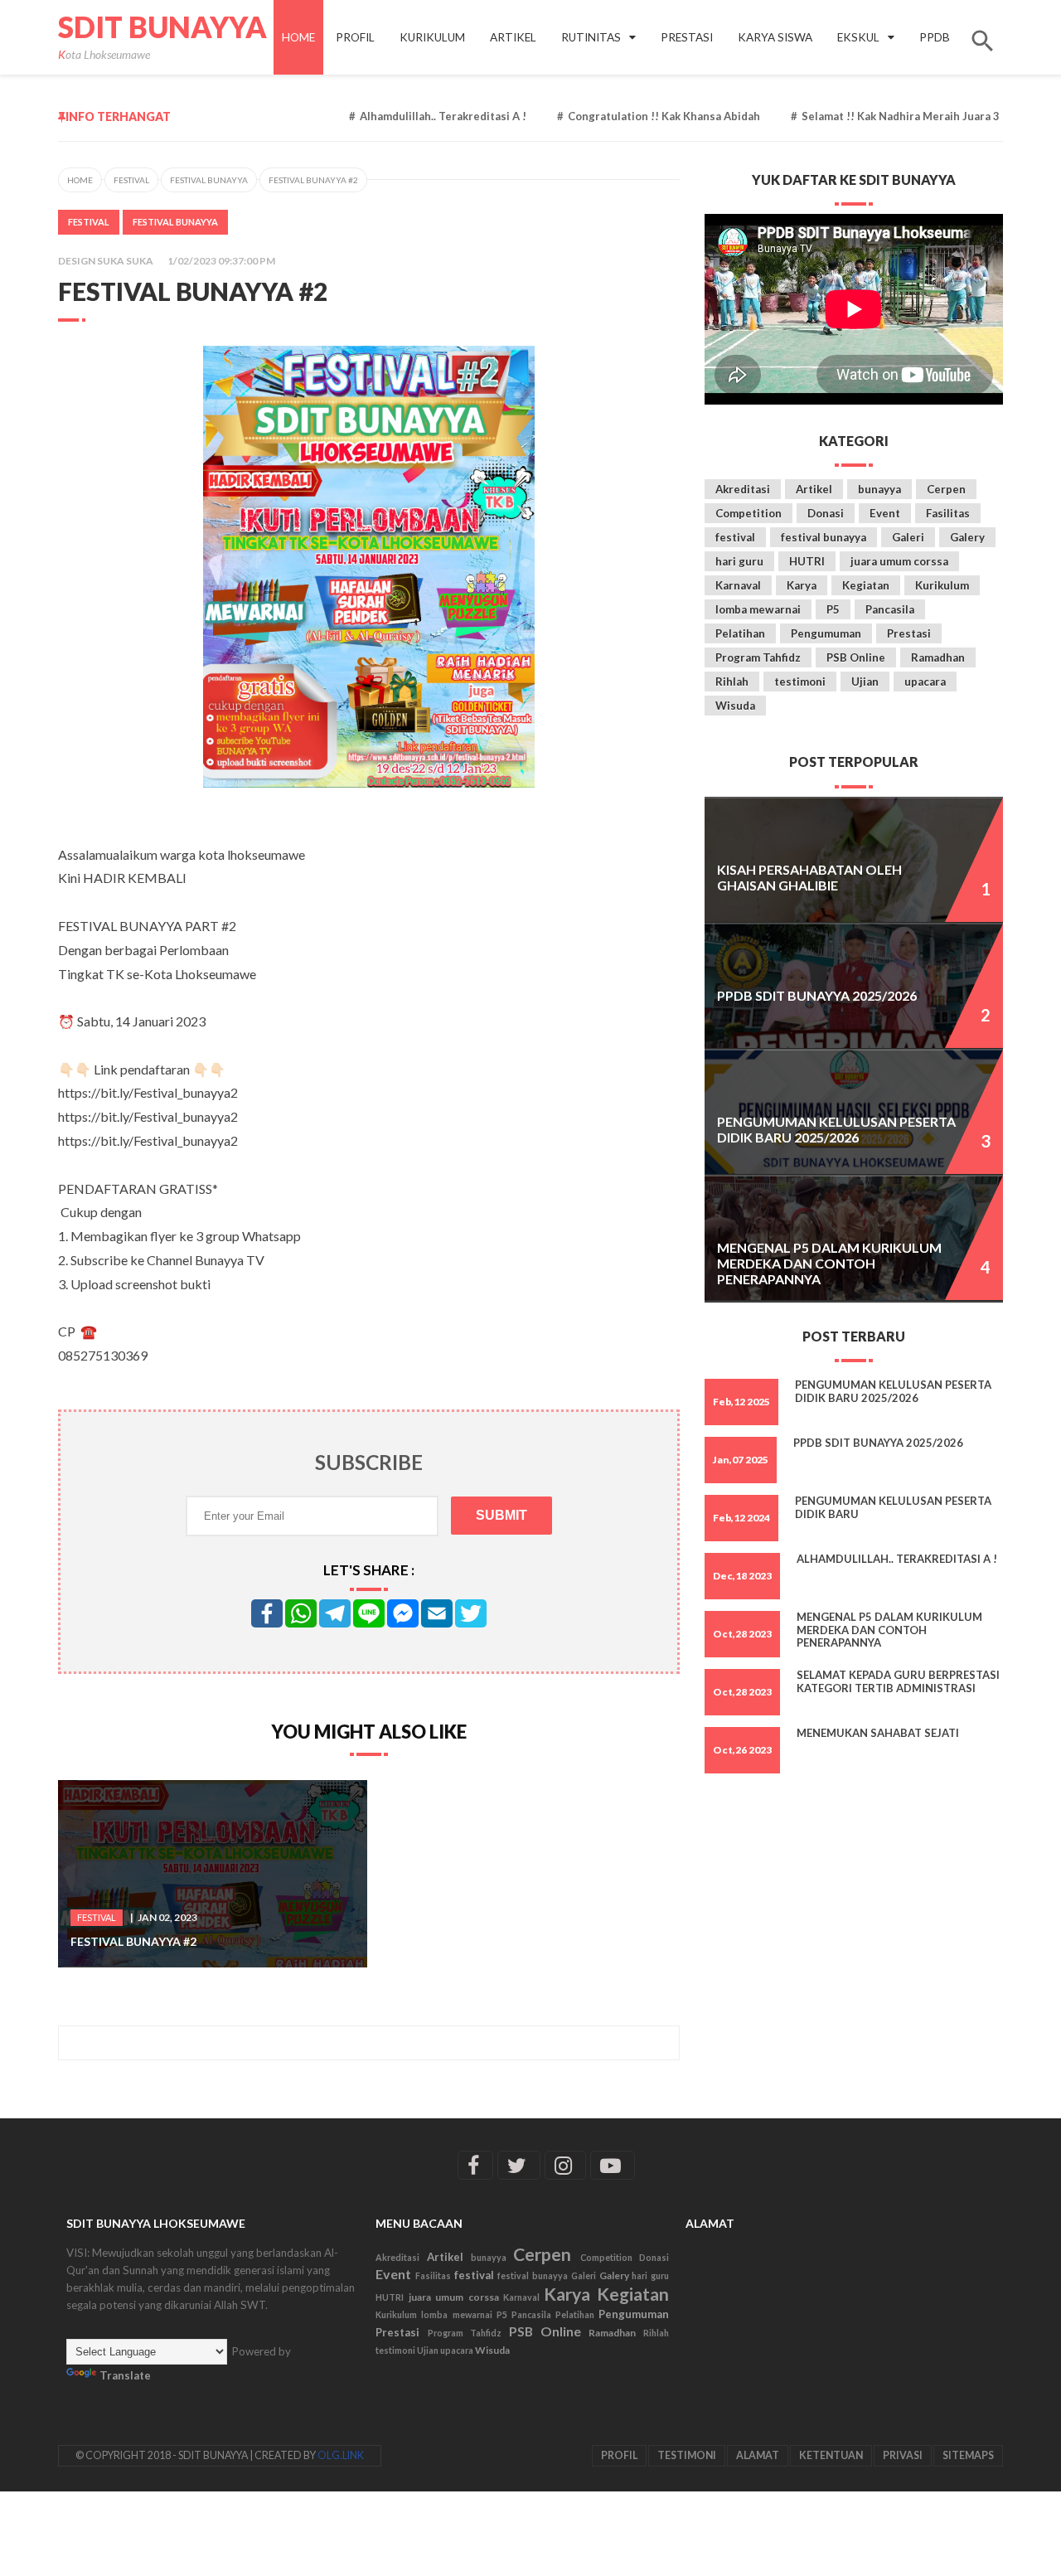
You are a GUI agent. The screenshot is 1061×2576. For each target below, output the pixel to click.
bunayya (879, 489)
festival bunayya (209, 180)
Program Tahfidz (758, 657)
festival (131, 180)
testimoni (800, 682)
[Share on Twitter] (471, 1613)
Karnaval (738, 585)
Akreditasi (743, 489)
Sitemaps (968, 2455)
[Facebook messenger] (403, 1613)
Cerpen (946, 489)
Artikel (814, 489)
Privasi (903, 2455)
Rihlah (732, 682)
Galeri (908, 537)
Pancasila (890, 609)
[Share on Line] (369, 1613)
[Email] (437, 1613)
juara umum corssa (899, 561)
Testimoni (687, 2455)
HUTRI (807, 561)
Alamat (758, 2455)
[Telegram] (335, 1613)
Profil (619, 2455)
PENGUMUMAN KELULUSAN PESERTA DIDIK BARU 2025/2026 (836, 1129)
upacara (925, 682)
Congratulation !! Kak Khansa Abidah (623, 116)
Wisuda (735, 706)
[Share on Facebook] (267, 1613)
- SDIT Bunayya (209, 2455)
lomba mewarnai (758, 609)
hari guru (739, 561)
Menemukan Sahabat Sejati (878, 1733)
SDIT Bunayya (162, 27)
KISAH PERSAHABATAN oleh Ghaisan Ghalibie (809, 877)
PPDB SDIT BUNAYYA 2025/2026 (817, 995)
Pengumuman (826, 633)
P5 (833, 609)
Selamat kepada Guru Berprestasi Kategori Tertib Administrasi (898, 1681)
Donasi (826, 513)
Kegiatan (866, 585)
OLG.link (341, 2455)
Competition (749, 513)
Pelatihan (740, 633)
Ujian (865, 682)
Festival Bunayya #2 (133, 1941)
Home (298, 37)
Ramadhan (938, 657)
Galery (967, 537)
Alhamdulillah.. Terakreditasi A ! (402, 116)
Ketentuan (831, 2455)
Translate (125, 2375)
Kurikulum (942, 585)
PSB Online (856, 657)
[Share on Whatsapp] (301, 1613)
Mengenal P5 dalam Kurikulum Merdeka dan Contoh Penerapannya (829, 1264)
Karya (802, 585)
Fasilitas (948, 513)
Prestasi (909, 633)
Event (885, 513)
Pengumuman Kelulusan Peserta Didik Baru (893, 1507)
